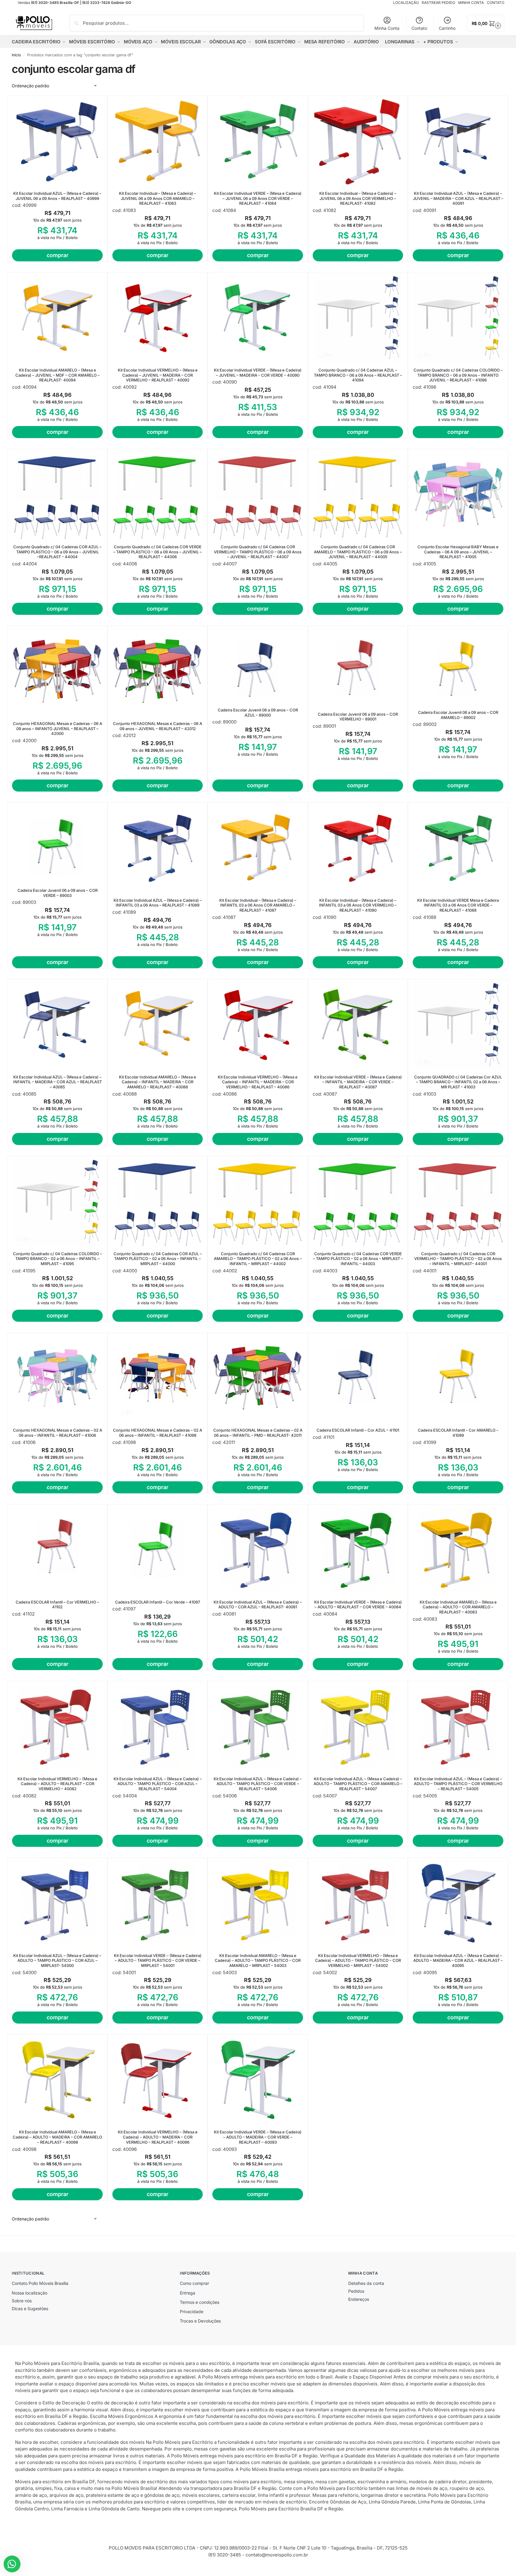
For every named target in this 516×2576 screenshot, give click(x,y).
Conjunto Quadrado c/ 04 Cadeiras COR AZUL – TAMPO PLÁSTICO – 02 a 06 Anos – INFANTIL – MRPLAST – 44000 (158, 1259)
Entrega (188, 2293)
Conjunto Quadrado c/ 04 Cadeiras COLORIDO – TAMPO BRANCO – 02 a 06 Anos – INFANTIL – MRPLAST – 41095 (58, 1259)
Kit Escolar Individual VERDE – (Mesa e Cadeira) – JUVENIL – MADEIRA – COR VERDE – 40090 (258, 373)
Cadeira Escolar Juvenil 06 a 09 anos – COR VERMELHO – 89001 (358, 717)
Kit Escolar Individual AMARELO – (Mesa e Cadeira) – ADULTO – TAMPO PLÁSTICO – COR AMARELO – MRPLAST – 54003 (258, 1961)
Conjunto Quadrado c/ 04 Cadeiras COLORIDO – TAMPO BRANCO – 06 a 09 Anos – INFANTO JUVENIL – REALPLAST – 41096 (458, 375)
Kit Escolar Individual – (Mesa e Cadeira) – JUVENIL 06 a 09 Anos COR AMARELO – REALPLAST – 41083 (158, 198)
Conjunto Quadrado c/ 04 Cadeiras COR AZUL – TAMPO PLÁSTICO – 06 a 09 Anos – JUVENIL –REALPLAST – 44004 (57, 552)
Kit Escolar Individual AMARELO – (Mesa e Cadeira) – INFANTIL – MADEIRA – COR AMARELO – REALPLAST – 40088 (158, 1082)
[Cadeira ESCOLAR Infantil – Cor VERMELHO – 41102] (57, 1550)
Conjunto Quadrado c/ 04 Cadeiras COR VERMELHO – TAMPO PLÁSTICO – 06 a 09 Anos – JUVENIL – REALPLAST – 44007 (258, 552)
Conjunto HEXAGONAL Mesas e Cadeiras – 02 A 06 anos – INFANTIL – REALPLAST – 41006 (58, 1433)
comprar (58, 255)
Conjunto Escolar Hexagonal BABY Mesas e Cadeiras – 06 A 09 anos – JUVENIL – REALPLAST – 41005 (458, 552)
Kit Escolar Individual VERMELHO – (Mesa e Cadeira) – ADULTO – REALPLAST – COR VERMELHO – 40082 (57, 1784)
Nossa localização (30, 2293)
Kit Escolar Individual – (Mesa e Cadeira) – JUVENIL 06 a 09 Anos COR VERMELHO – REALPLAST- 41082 (358, 198)
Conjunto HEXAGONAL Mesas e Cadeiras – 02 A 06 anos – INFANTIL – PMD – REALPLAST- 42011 (258, 1433)
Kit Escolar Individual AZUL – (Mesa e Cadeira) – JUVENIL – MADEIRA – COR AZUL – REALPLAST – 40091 (458, 198)
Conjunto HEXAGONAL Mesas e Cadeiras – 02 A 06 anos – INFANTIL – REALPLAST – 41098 (158, 1433)
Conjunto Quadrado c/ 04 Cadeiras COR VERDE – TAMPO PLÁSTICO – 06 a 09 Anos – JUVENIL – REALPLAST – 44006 (158, 552)
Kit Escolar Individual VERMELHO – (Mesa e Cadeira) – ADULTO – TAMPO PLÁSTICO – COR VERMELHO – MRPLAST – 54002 (358, 1961)
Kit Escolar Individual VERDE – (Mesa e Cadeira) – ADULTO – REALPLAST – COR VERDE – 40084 (358, 1605)
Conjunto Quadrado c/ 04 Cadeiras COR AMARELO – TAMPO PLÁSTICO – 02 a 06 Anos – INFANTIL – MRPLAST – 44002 (258, 1259)
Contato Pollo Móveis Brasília (40, 2283)
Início (16, 55)
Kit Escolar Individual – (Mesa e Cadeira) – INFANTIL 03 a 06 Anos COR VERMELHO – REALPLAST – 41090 (358, 905)
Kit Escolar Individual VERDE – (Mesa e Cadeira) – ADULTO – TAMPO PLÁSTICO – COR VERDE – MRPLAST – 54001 (158, 1961)
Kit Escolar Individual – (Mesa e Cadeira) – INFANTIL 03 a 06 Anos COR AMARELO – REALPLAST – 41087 (258, 905)
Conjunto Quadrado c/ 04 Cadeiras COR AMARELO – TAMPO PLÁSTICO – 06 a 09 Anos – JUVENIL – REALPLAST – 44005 (358, 552)
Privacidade (192, 2312)
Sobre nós (22, 2301)
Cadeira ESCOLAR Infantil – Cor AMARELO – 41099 (458, 1433)
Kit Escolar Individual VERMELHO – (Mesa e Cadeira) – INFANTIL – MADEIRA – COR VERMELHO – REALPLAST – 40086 (258, 1082)
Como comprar (194, 2283)
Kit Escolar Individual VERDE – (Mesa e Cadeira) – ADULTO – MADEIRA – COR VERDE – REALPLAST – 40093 (258, 2137)
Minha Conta (387, 28)
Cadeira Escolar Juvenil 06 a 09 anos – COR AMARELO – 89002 (458, 715)
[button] (486, 23)
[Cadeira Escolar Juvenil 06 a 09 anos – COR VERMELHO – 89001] (358, 666)
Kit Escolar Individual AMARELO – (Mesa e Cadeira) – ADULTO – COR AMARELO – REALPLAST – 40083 (458, 1607)
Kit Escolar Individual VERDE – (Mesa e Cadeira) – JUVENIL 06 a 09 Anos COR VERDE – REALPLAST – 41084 (258, 198)
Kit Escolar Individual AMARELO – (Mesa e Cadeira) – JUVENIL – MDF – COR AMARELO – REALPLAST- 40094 (58, 375)
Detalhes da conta (366, 2283)
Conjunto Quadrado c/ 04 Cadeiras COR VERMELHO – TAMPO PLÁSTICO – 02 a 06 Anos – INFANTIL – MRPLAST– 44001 (458, 1259)
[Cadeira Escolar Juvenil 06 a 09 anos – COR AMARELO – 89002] (458, 666)
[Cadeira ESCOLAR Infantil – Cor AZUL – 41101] (358, 1378)
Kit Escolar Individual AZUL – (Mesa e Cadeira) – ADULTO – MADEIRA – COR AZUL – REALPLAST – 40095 (458, 1961)
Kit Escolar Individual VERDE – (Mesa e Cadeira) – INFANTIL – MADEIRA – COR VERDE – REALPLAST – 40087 (358, 1082)
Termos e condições (200, 2302)
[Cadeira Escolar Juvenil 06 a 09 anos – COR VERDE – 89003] (57, 843)
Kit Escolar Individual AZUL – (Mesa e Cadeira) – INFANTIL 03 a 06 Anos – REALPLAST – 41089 (158, 903)
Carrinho (447, 28)
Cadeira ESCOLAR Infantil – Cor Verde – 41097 (158, 1602)
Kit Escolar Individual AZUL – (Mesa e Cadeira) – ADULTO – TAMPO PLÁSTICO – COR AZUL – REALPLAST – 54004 (158, 1784)
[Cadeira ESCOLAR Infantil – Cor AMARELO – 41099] (458, 1378)
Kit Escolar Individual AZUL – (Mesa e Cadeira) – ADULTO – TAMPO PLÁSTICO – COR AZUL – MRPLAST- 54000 (57, 1961)
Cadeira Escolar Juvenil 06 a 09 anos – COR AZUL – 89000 (258, 712)
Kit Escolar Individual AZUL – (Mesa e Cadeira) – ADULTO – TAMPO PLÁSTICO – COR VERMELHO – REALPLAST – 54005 (458, 1784)
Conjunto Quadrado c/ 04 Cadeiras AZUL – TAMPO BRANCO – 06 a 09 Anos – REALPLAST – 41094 (358, 375)
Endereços (359, 2299)
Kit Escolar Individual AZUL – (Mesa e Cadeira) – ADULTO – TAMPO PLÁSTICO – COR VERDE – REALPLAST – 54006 (258, 1784)
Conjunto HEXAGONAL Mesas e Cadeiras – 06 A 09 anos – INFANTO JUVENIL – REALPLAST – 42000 (58, 729)
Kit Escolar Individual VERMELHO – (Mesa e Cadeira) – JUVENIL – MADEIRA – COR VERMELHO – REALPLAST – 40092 (158, 375)
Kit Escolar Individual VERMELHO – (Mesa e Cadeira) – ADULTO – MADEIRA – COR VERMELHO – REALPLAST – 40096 (158, 2137)
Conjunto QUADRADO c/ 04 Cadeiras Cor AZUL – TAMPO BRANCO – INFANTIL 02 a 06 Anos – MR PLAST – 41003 (458, 1082)
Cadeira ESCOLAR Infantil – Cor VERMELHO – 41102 (57, 1605)
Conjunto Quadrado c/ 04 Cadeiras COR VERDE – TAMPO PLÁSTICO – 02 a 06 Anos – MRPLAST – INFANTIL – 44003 (358, 1259)
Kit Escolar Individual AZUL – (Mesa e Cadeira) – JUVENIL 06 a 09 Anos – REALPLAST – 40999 (57, 196)
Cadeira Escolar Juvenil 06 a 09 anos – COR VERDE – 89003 (58, 893)
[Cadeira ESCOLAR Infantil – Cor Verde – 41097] (158, 1550)
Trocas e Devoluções (200, 2321)
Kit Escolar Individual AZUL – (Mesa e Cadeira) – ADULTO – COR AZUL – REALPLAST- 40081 (258, 1605)
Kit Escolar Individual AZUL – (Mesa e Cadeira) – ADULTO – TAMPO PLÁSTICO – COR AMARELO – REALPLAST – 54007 (358, 1784)
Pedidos (356, 2291)
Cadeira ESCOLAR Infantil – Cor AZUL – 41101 (358, 1430)
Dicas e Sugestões (30, 2308)
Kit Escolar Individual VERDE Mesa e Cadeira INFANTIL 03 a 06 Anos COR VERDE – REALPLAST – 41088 (458, 905)
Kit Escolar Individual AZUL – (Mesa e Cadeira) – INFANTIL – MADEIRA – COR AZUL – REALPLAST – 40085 (58, 1082)
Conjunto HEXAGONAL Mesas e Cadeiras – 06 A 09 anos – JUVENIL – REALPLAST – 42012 (158, 726)
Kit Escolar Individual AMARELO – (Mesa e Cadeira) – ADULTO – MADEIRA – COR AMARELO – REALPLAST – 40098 (57, 2137)
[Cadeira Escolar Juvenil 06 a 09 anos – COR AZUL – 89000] (258, 664)
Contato (419, 28)
